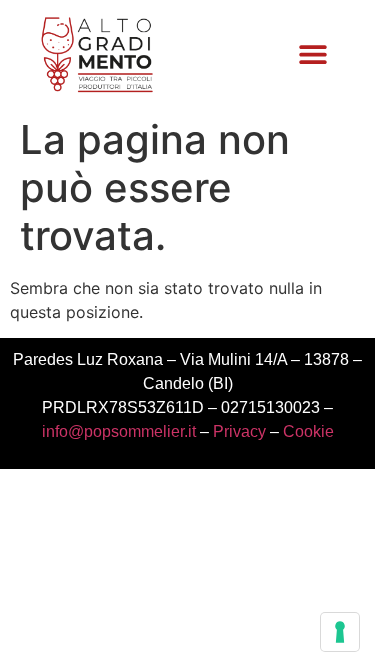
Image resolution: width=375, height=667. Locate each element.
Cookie (308, 431)
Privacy (239, 431)
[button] (312, 54)
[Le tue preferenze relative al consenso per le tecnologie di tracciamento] (340, 632)
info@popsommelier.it (119, 431)
